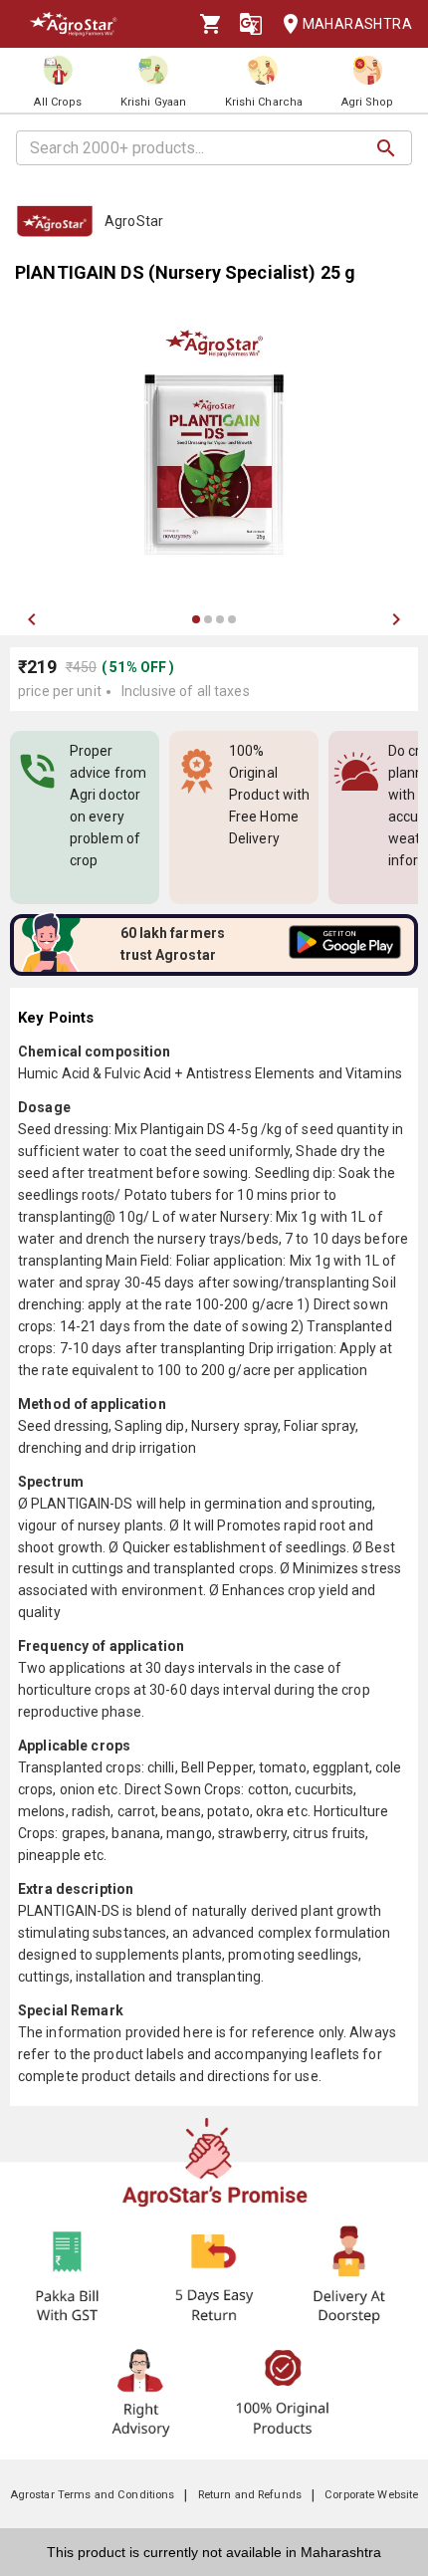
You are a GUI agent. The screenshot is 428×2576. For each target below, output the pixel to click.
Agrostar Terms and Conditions (93, 2495)
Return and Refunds (250, 2495)
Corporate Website (371, 2495)
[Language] (251, 24)
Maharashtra (357, 24)
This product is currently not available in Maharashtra (214, 2552)
